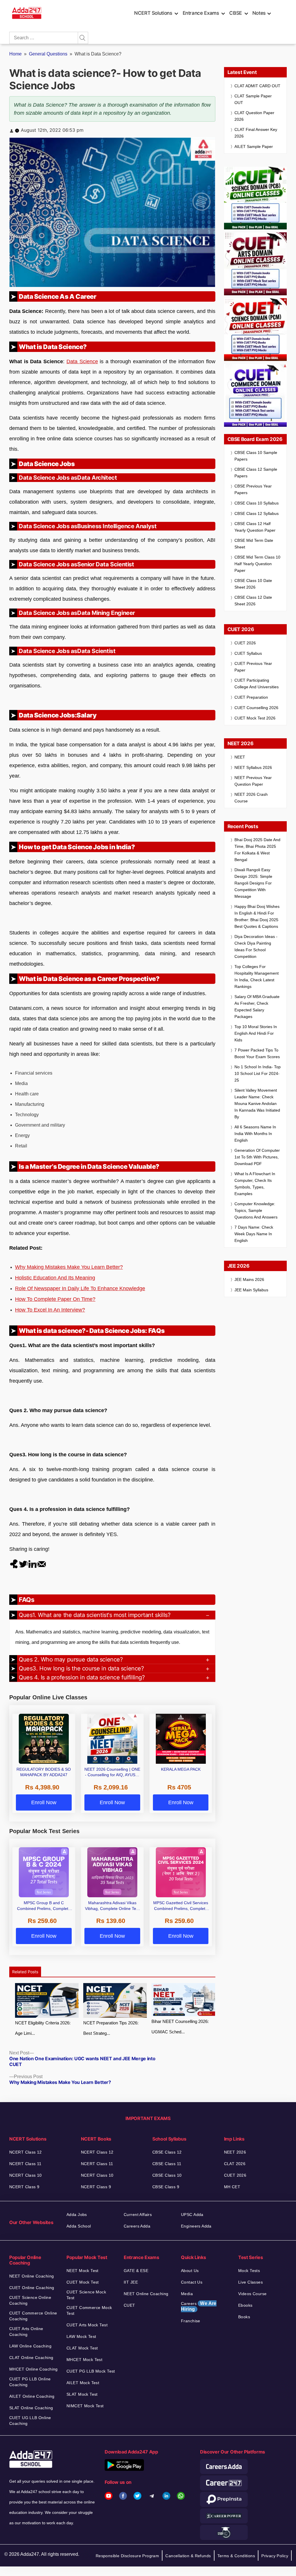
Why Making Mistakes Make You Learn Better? (69, 1267)
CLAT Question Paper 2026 (254, 116)
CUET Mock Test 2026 (255, 718)
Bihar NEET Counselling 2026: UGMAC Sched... (180, 2027)
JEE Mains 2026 (249, 1279)
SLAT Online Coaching (31, 2408)
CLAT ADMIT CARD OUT (257, 86)
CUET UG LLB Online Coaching (30, 2421)
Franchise (191, 2321)
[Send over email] (42, 1564)
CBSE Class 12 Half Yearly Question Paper (255, 527)
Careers (199, 2306)
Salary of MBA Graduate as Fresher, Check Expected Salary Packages (257, 1007)
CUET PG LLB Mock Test (91, 2371)
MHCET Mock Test (84, 2360)
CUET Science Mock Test (86, 2295)
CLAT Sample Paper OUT (253, 99)
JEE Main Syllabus (251, 1290)
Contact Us (192, 2282)
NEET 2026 (235, 2152)
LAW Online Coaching (30, 2346)
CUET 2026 (245, 643)
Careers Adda (137, 2226)
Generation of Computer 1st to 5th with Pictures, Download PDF (257, 1157)
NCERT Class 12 (26, 2152)
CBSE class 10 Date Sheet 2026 (253, 584)
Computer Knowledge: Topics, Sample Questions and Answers (256, 1210)
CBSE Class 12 (167, 2152)
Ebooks (245, 2305)
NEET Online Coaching (32, 2276)
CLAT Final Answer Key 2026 (256, 133)
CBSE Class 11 (167, 2164)
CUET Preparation (251, 697)
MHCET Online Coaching (34, 2369)
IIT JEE (131, 2282)
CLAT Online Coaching (31, 2358)
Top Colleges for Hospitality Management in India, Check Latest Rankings (257, 977)
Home (15, 54)
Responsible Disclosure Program (127, 2556)
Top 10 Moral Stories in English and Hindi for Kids (256, 1033)
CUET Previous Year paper (253, 667)
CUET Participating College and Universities (257, 684)
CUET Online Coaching (32, 2288)
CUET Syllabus (248, 653)
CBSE (236, 13)
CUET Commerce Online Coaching (33, 2316)
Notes (259, 13)
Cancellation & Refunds (188, 2556)
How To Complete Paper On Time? (55, 1299)
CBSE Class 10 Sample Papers (256, 456)
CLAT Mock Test (82, 2348)
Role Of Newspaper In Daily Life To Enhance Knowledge (80, 1288)
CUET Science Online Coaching (30, 2300)
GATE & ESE (136, 2271)
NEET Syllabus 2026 (253, 767)
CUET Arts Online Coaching (26, 2332)
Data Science (82, 361)
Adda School (79, 2226)
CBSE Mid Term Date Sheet (254, 544)
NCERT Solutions (153, 13)
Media (187, 2294)
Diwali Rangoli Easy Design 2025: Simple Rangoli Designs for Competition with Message (253, 883)
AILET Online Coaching (32, 2396)
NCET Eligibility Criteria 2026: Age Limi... (43, 2028)
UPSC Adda (192, 2215)
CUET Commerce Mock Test (89, 2310)
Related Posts (25, 1972)
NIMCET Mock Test (85, 2406)
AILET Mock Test (83, 2383)
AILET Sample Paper (254, 146)
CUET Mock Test (83, 2282)
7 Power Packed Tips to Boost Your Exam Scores (257, 1053)
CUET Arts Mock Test (87, 2325)
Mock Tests (249, 2271)
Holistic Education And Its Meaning (55, 1278)
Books (244, 2317)
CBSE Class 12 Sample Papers (256, 473)
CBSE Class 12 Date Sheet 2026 (253, 601)
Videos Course (252, 2294)
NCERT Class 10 (26, 2175)
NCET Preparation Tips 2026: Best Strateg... (111, 2028)
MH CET (232, 2187)
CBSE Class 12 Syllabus (257, 513)
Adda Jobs (77, 2215)
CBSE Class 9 (166, 2187)
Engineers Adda (196, 2226)
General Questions (48, 54)
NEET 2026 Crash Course (251, 798)
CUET (129, 2305)
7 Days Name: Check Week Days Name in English (254, 1234)
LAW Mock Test (81, 2336)
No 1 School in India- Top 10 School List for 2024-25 (258, 1073)
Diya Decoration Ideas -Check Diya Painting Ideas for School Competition (256, 946)
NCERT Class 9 (24, 2187)
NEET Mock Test (83, 2271)
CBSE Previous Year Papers (253, 489)
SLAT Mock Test (82, 2394)
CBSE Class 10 (167, 2175)
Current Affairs (138, 2215)
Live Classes (250, 2282)
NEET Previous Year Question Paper (253, 781)
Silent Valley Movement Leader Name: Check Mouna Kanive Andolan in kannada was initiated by (257, 1104)
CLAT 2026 (235, 2164)
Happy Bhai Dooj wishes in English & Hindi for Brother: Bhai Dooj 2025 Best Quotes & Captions (257, 916)
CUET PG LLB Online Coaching (30, 2382)
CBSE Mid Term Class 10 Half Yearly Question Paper (257, 564)
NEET (240, 757)
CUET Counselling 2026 (256, 708)
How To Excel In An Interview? (50, 1310)
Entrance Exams (201, 13)
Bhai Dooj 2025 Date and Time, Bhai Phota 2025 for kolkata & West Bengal (257, 850)
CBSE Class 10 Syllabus (257, 503)
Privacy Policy (275, 2556)
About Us (190, 2271)
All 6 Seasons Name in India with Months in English (255, 1134)
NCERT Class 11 (25, 2164)
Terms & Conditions (236, 2556)
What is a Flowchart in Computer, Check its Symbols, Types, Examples (255, 1184)
